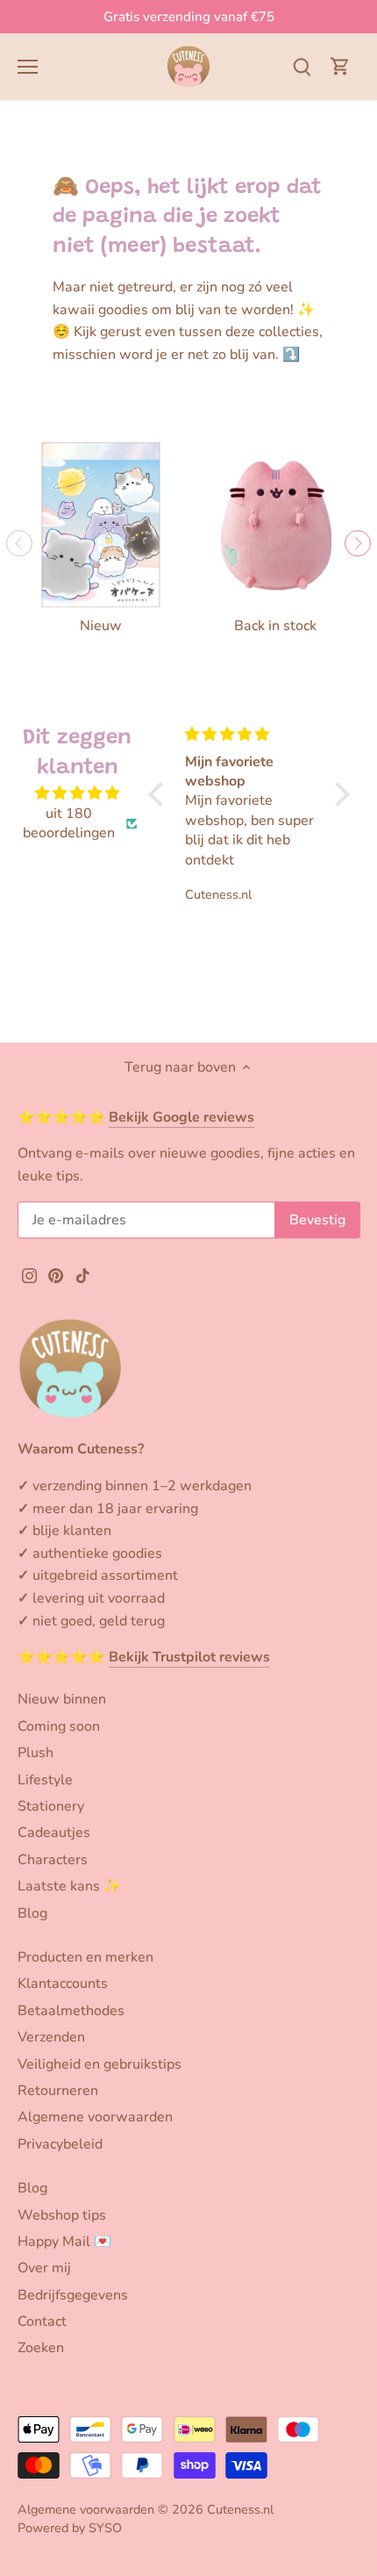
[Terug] (19, 543)
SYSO (105, 2528)
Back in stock (275, 626)
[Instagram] (29, 1274)
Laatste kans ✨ (69, 1886)
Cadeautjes (54, 1833)
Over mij (44, 2268)
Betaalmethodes (71, 2011)
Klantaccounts (63, 1984)
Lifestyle (45, 1780)
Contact (42, 2321)
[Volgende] (358, 543)
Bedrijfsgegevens (73, 2295)
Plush (36, 1753)
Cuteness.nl (240, 2509)
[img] (78, 793)
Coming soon (59, 1726)
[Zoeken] (302, 66)
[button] (160, 794)
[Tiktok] (83, 1274)
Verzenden (51, 2037)
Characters (53, 1860)
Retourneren (58, 2091)
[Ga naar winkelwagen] (340, 66)
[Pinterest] (56, 1274)
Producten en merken (85, 1957)
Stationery (51, 1806)
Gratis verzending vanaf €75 (189, 17)
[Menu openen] (28, 67)
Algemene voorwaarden (95, 2117)
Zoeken (41, 2348)
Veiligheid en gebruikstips (100, 2064)
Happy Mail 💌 (64, 2242)
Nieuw (101, 626)
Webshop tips (62, 2215)
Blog (32, 1913)
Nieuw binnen (62, 1699)
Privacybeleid (60, 2144)
